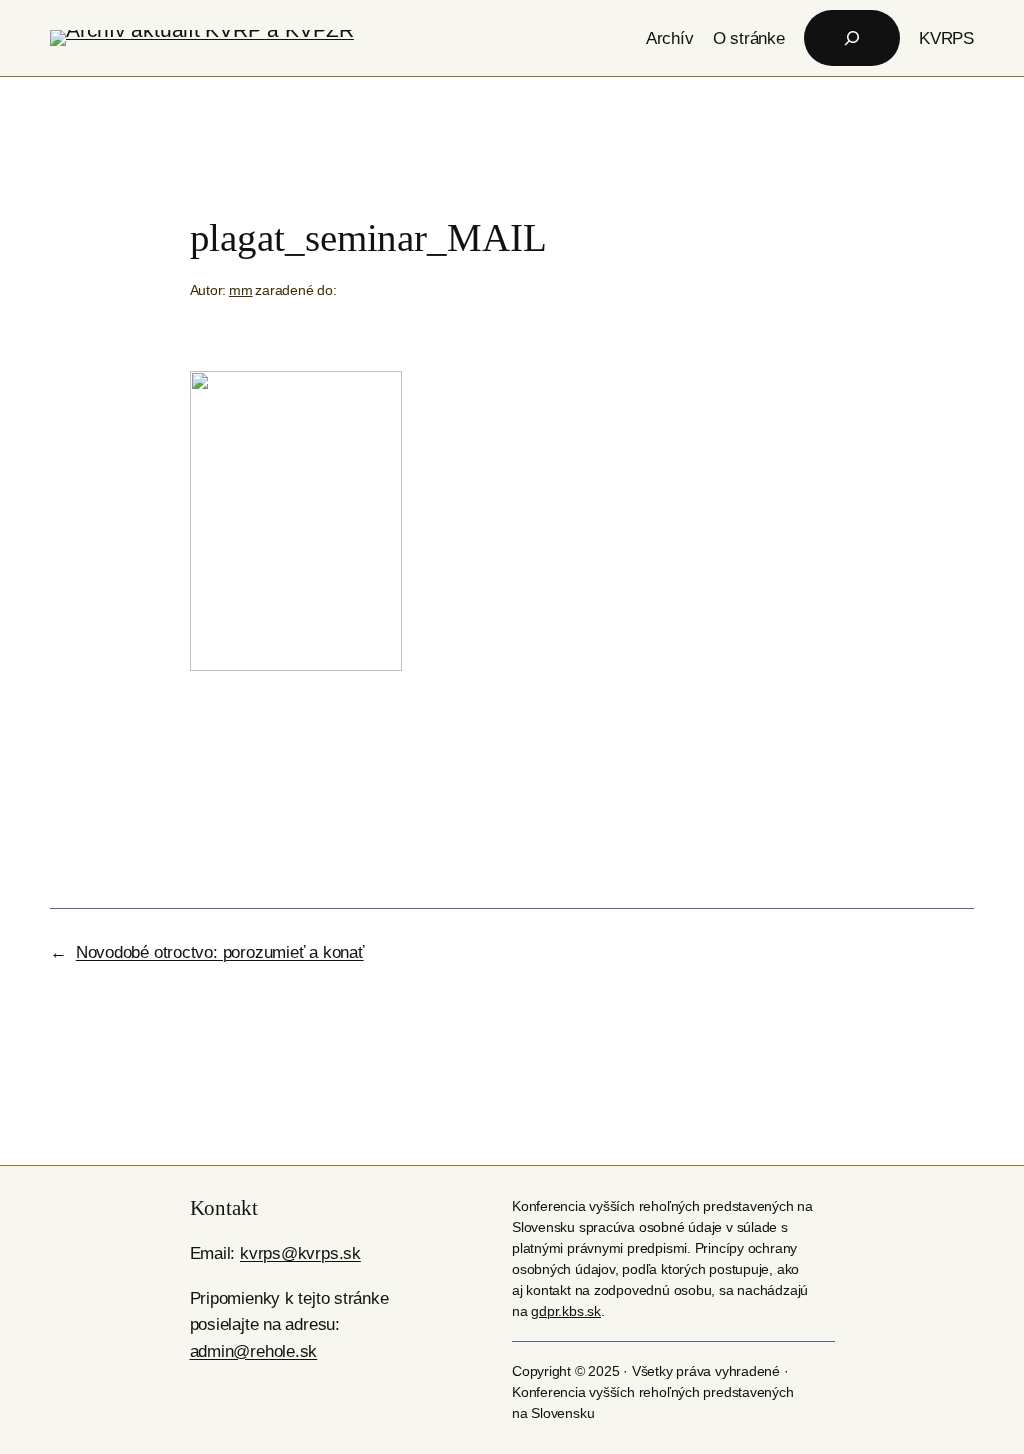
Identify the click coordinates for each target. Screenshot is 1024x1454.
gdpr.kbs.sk (566, 1311)
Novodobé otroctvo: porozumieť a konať (220, 952)
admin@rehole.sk (254, 1351)
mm (241, 290)
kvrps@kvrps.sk (300, 1253)
